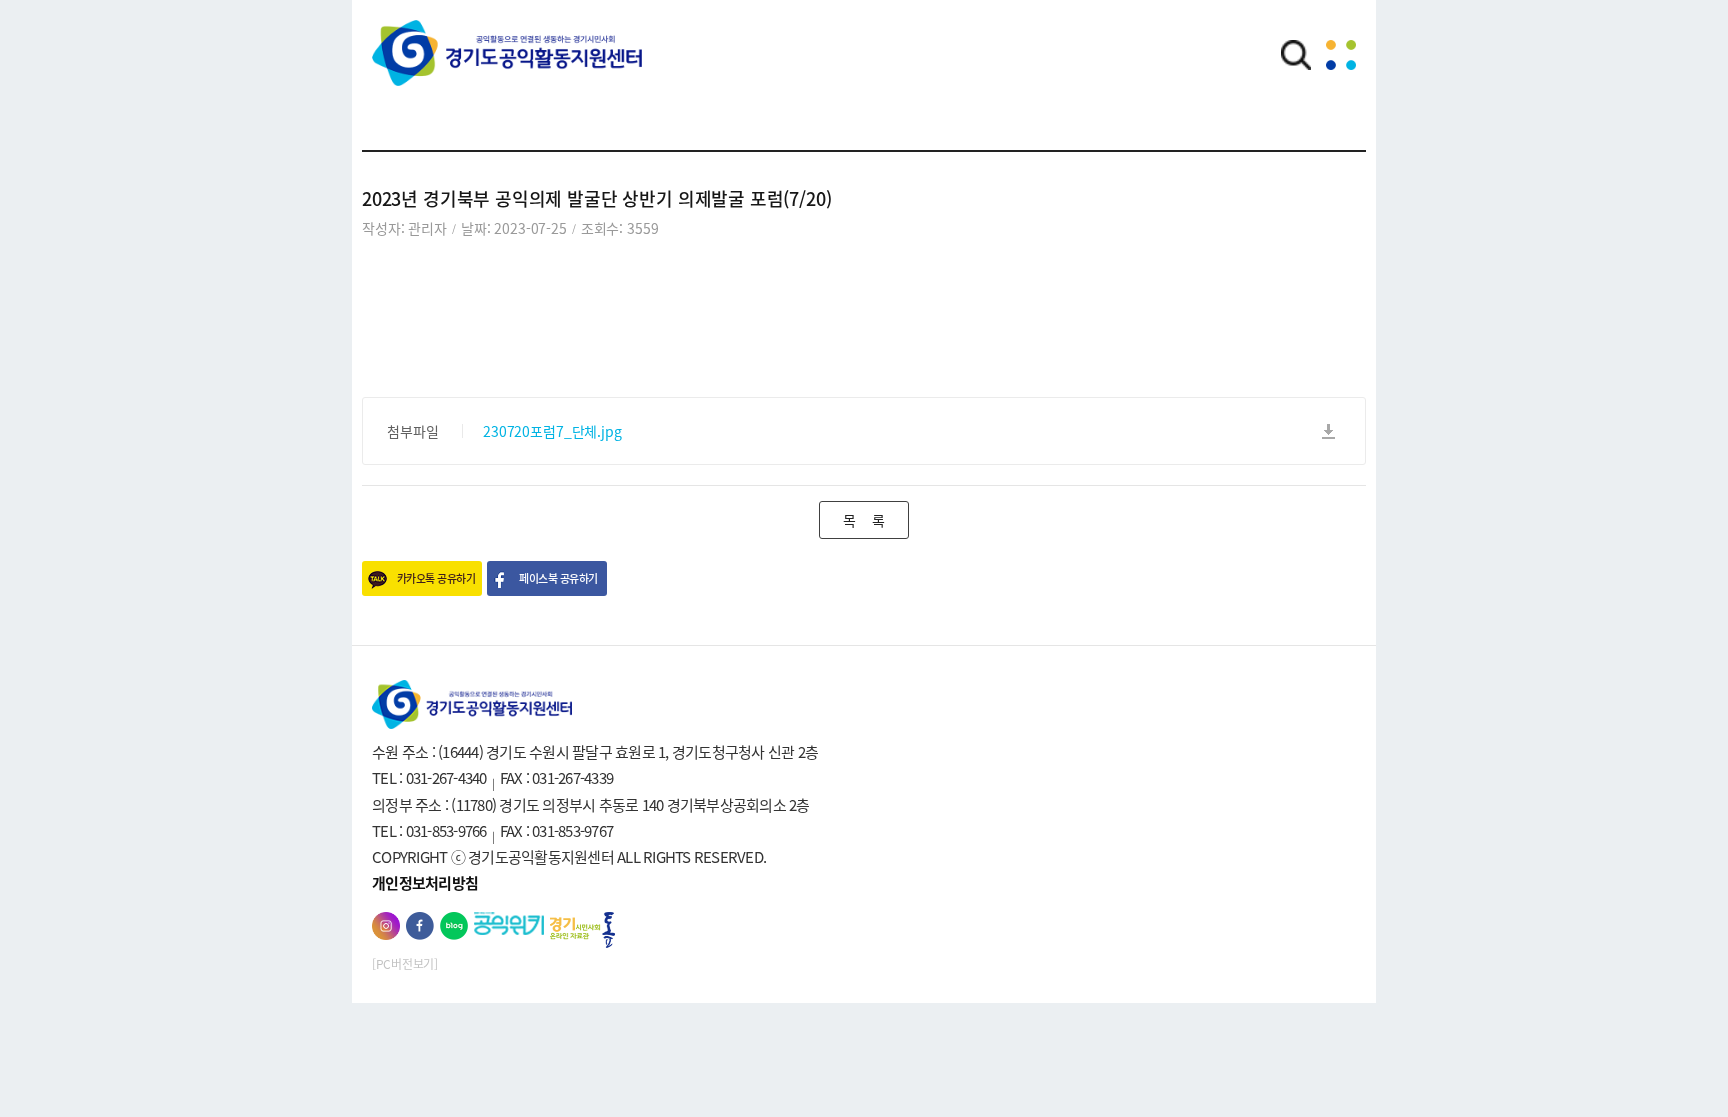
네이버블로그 (454, 926)
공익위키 (509, 923)
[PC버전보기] (405, 964)
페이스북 (420, 926)
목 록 (863, 520)
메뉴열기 (1341, 55)
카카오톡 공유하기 (436, 578)
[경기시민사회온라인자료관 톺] (582, 930)
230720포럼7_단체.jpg (552, 431)
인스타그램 (386, 926)
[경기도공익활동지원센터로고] (507, 67)
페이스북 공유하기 (558, 578)
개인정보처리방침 (425, 883)
